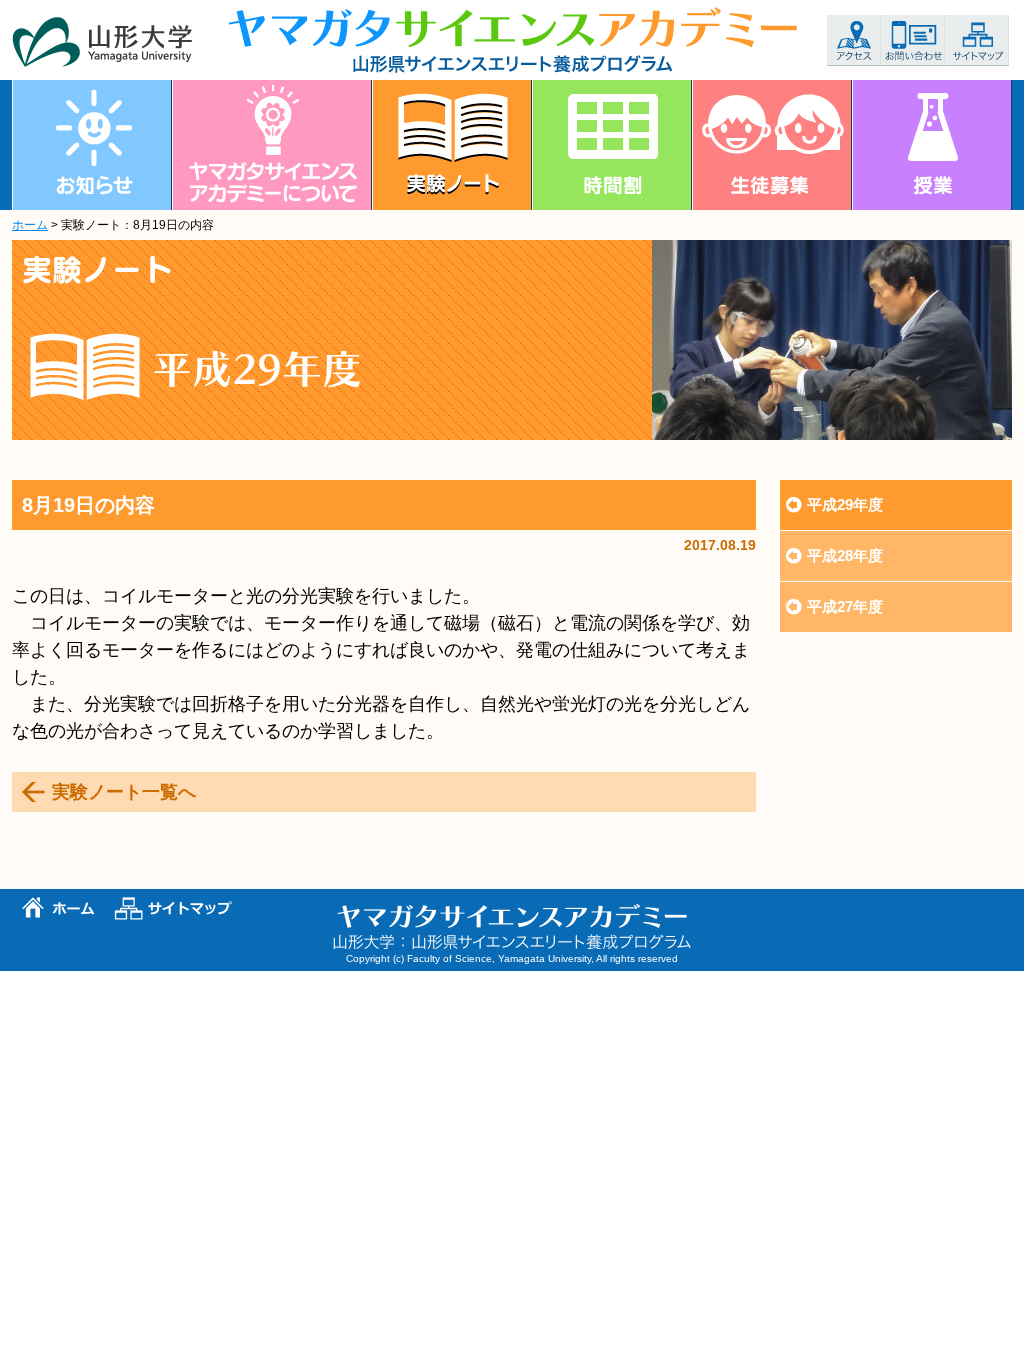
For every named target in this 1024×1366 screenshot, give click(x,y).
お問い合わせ (913, 40)
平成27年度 (845, 606)
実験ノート (452, 145)
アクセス (854, 40)
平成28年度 (845, 555)
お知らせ (92, 145)
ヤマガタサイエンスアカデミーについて (272, 145)
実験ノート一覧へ (124, 792)
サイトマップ (977, 40)
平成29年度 (845, 504)
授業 (932, 145)
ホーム (30, 225)
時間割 (612, 145)
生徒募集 (772, 145)
